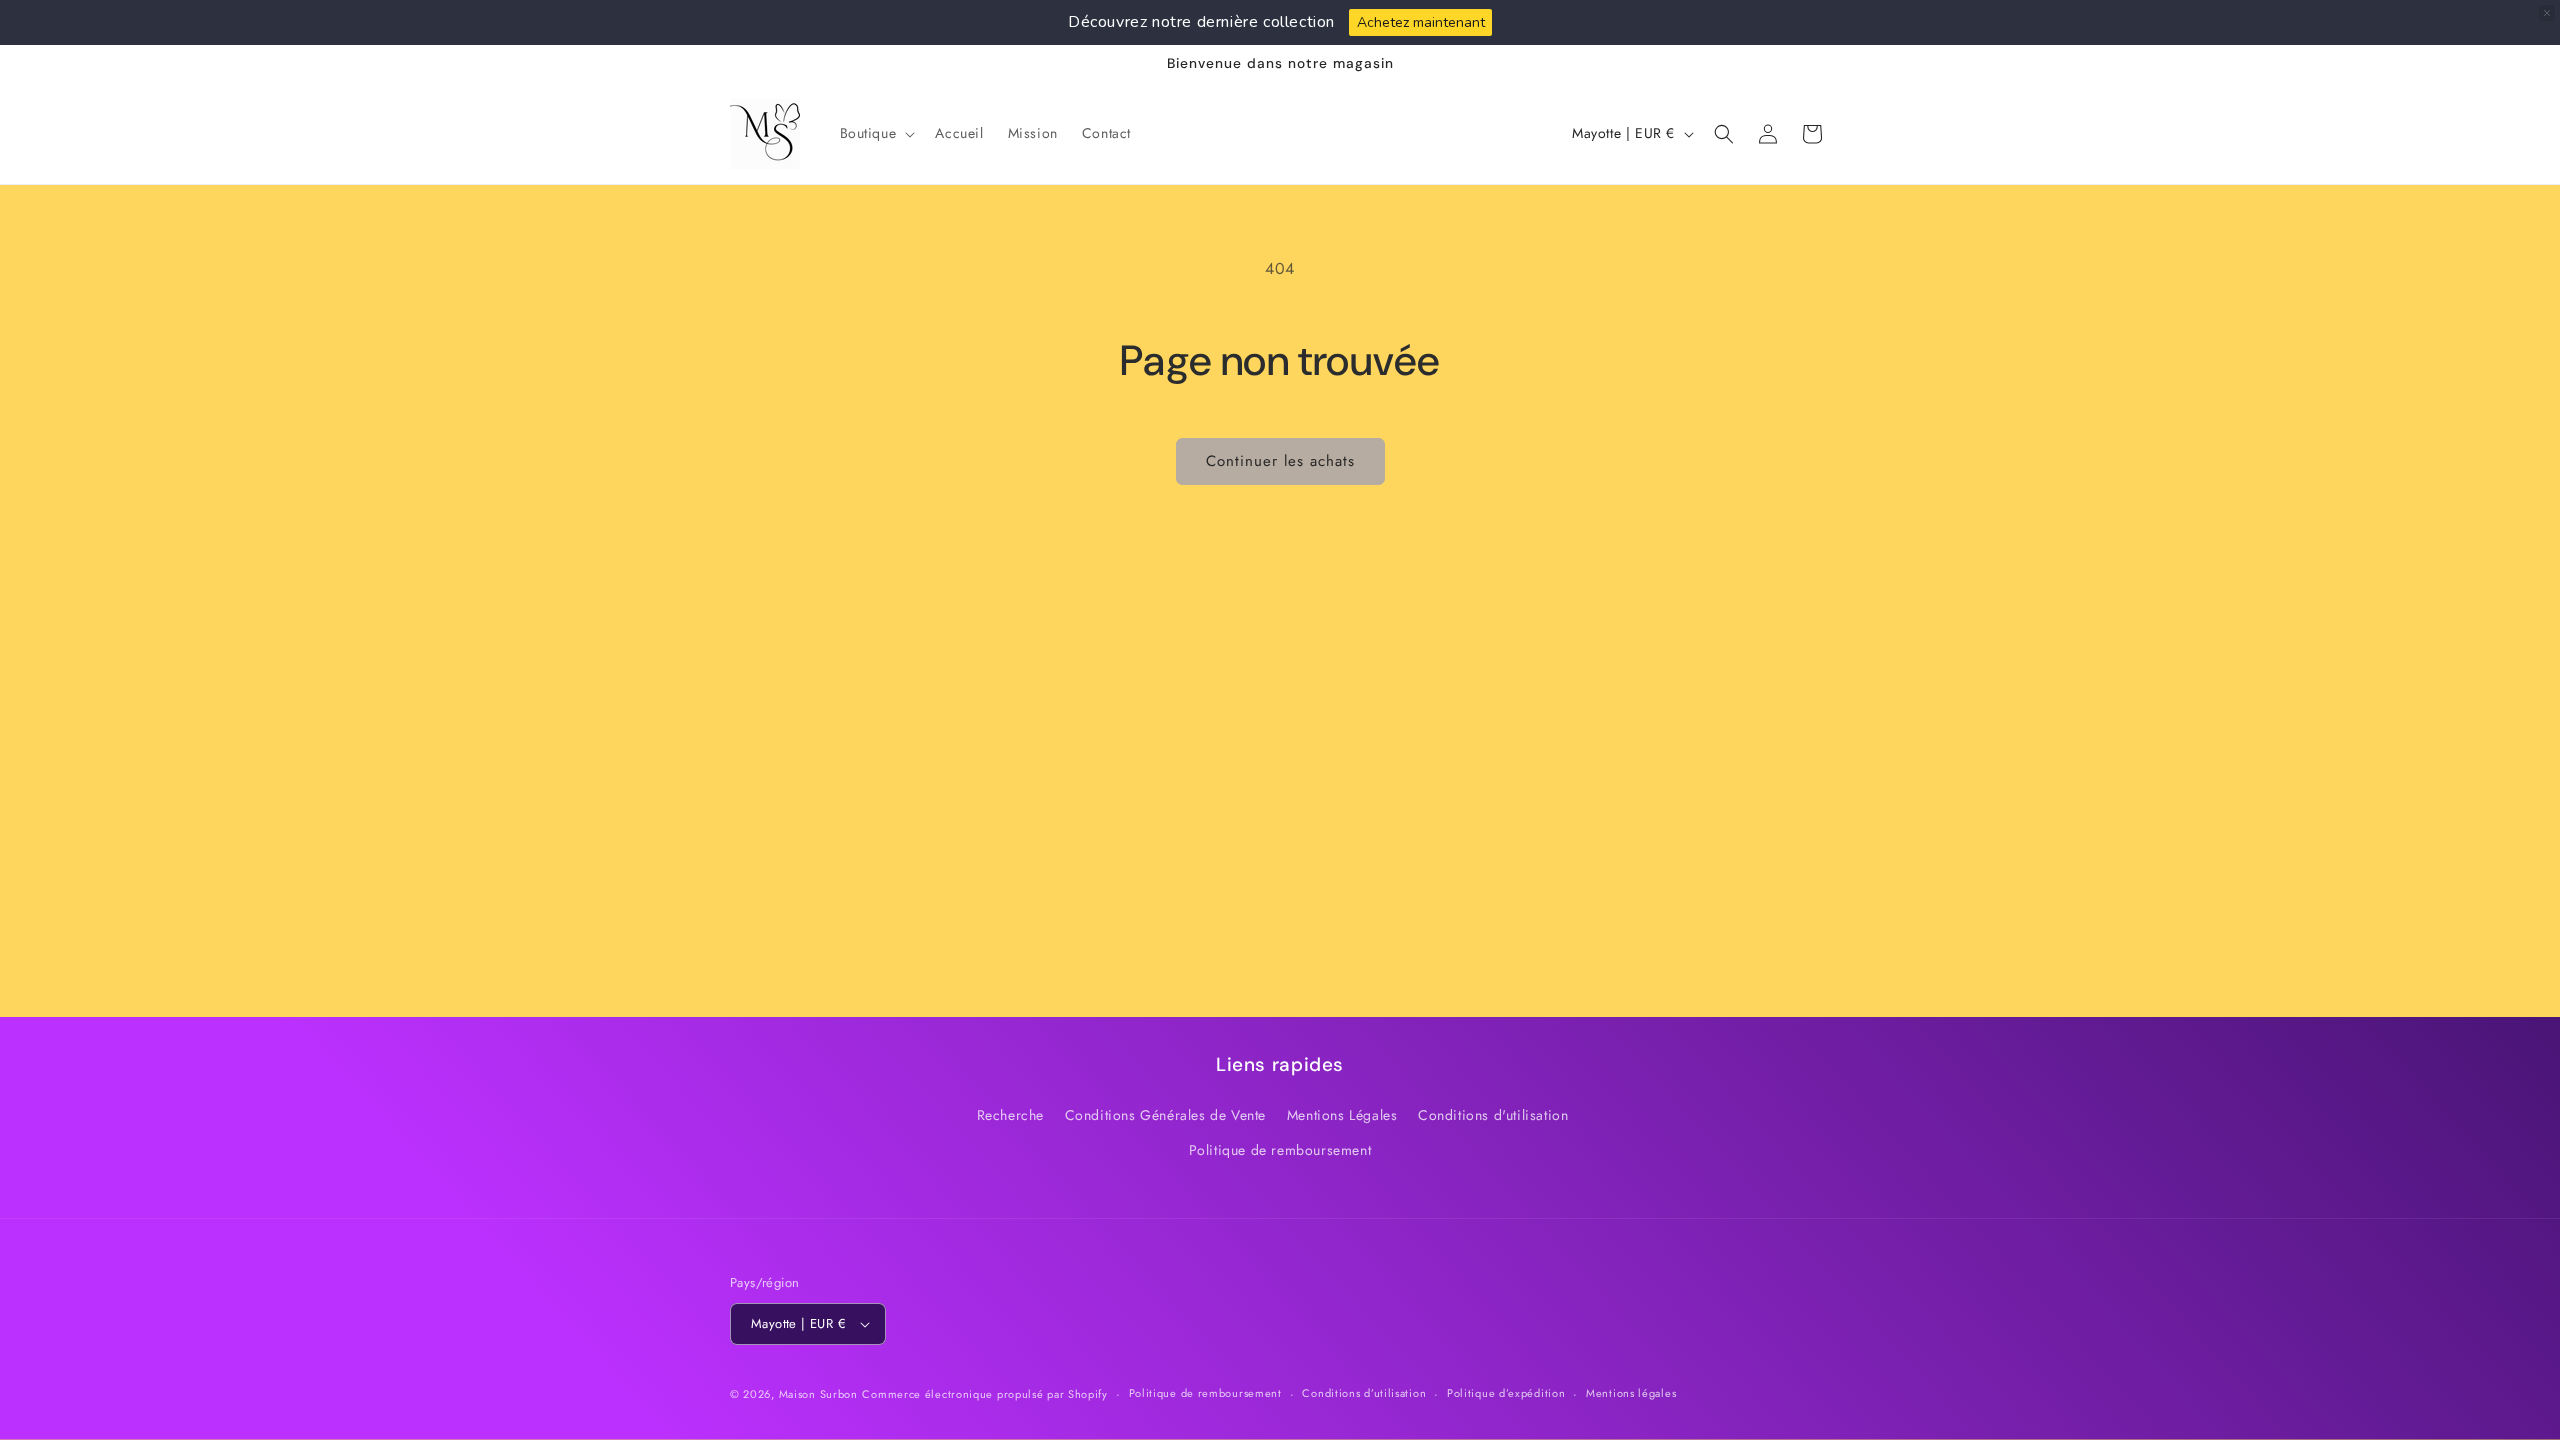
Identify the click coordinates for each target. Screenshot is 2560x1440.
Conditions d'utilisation (1493, 1115)
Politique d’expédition (1506, 1393)
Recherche (1010, 1115)
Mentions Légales (1342, 1115)
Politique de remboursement (1280, 1150)
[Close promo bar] (2547, 13)
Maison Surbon (818, 1394)
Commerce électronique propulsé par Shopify (984, 1394)
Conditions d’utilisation (1364, 1393)
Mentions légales (1631, 1393)
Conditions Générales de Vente (1165, 1115)
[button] (876, 133)
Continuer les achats (1280, 461)
